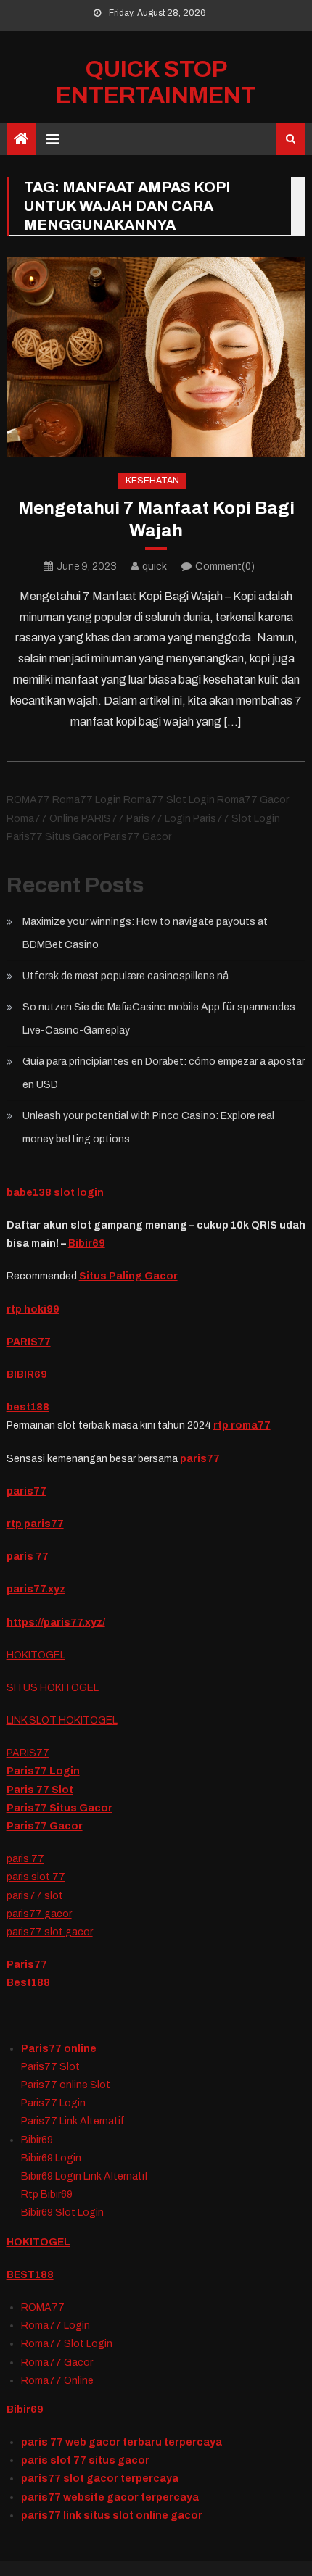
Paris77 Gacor (45, 1826)
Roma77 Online (57, 2381)
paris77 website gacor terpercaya (110, 2497)
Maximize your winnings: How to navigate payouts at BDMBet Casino (145, 933)
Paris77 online (59, 2049)
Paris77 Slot (50, 2067)
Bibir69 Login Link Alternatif (85, 2176)
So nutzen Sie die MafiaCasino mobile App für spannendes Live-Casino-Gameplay (159, 1019)
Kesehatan (152, 481)
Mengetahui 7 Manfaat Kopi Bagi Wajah (156, 519)
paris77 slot (35, 1896)
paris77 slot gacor (50, 1932)
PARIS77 (29, 1342)
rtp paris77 (35, 1524)
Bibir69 (87, 1243)
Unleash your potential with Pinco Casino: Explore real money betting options (148, 1127)
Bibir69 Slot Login (62, 2213)
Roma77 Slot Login (67, 2344)
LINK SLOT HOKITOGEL (62, 1720)
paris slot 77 (36, 1877)
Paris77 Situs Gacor (59, 1808)
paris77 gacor (39, 1914)
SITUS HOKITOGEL (53, 1688)
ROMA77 (43, 2307)
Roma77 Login (56, 2326)
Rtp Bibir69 (47, 2194)
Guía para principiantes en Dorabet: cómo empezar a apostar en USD (164, 1073)
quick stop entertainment (156, 82)
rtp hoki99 (33, 1309)
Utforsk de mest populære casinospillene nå (126, 976)
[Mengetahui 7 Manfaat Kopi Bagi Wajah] (156, 357)
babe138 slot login (55, 1193)
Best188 (28, 1983)
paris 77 (25, 1859)
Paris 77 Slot (40, 1790)
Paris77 (27, 1965)
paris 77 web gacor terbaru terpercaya (122, 2442)
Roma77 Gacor (57, 2363)
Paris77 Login (43, 1771)
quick (155, 566)
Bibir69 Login (51, 2158)
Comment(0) (225, 566)
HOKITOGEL (36, 1655)
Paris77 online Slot (67, 2085)
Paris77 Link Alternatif (73, 2121)
